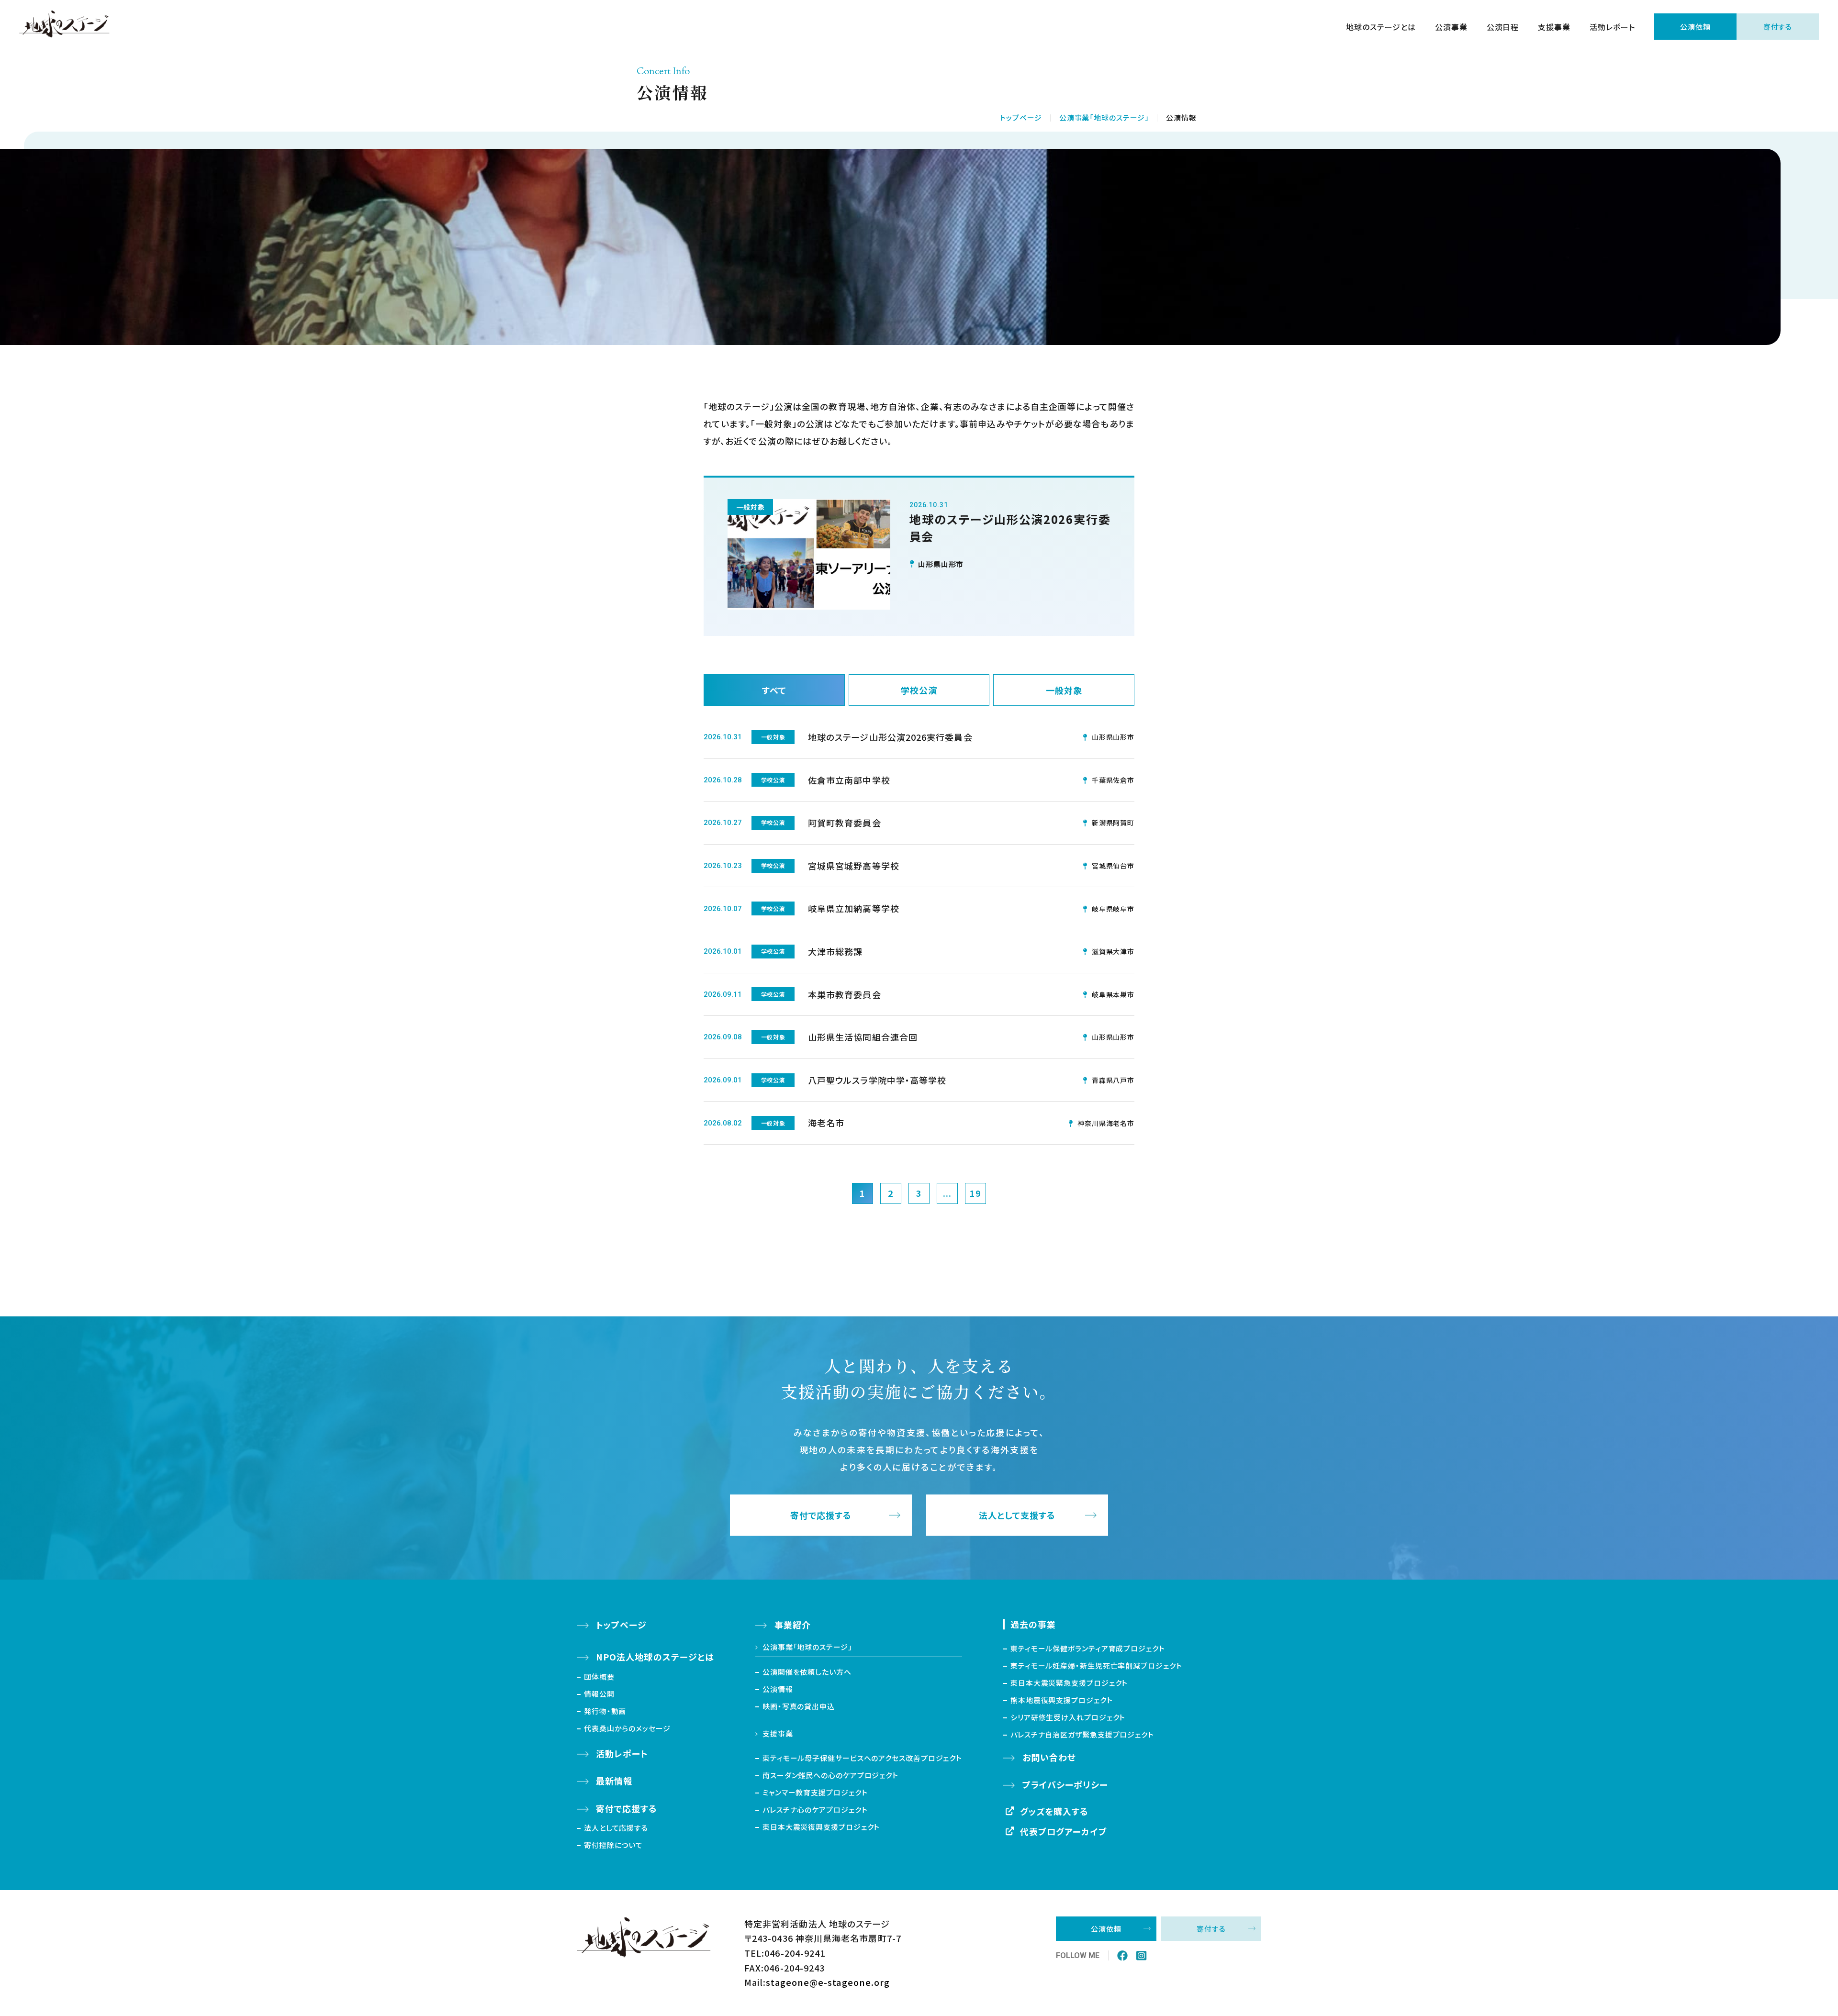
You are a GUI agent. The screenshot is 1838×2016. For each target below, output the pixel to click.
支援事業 (1554, 27)
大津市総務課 (835, 951)
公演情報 (778, 1689)
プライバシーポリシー (1065, 1784)
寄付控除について (613, 1845)
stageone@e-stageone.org (828, 1982)
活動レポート (1612, 27)
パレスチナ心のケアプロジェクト (815, 1810)
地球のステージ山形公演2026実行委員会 (890, 737)
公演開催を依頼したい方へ (807, 1672)
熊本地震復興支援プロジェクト (1062, 1700)
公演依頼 (1695, 27)
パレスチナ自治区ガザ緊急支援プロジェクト (1082, 1734)
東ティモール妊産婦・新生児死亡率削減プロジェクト (1096, 1665)
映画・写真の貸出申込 (799, 1706)
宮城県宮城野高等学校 (854, 866)
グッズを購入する (1054, 1811)
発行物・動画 (605, 1711)
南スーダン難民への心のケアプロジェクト (830, 1775)
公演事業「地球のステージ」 (1104, 117)
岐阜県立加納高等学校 (854, 908)
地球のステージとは (1381, 27)
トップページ (1021, 117)
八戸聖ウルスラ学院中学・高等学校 (877, 1080)
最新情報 (614, 1781)
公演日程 (1503, 27)
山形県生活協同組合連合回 (863, 1037)
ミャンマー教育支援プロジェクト (815, 1792)
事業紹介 (793, 1625)
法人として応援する (616, 1828)
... (947, 1193)
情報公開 (599, 1694)
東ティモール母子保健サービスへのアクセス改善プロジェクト (862, 1758)
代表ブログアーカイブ (1064, 1831)
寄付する (1778, 27)
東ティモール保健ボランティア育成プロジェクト (1088, 1648)
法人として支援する (1017, 1515)
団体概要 (599, 1676)
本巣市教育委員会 (845, 994)
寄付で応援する (821, 1515)
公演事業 (1451, 27)
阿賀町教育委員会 (845, 823)
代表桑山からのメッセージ (627, 1728)
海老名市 (826, 1123)
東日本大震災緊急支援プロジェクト (1069, 1683)
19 (975, 1193)
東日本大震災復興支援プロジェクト (821, 1827)
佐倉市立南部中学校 (849, 780)
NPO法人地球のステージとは (655, 1657)
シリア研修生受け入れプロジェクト (1068, 1717)
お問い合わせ (1049, 1757)
